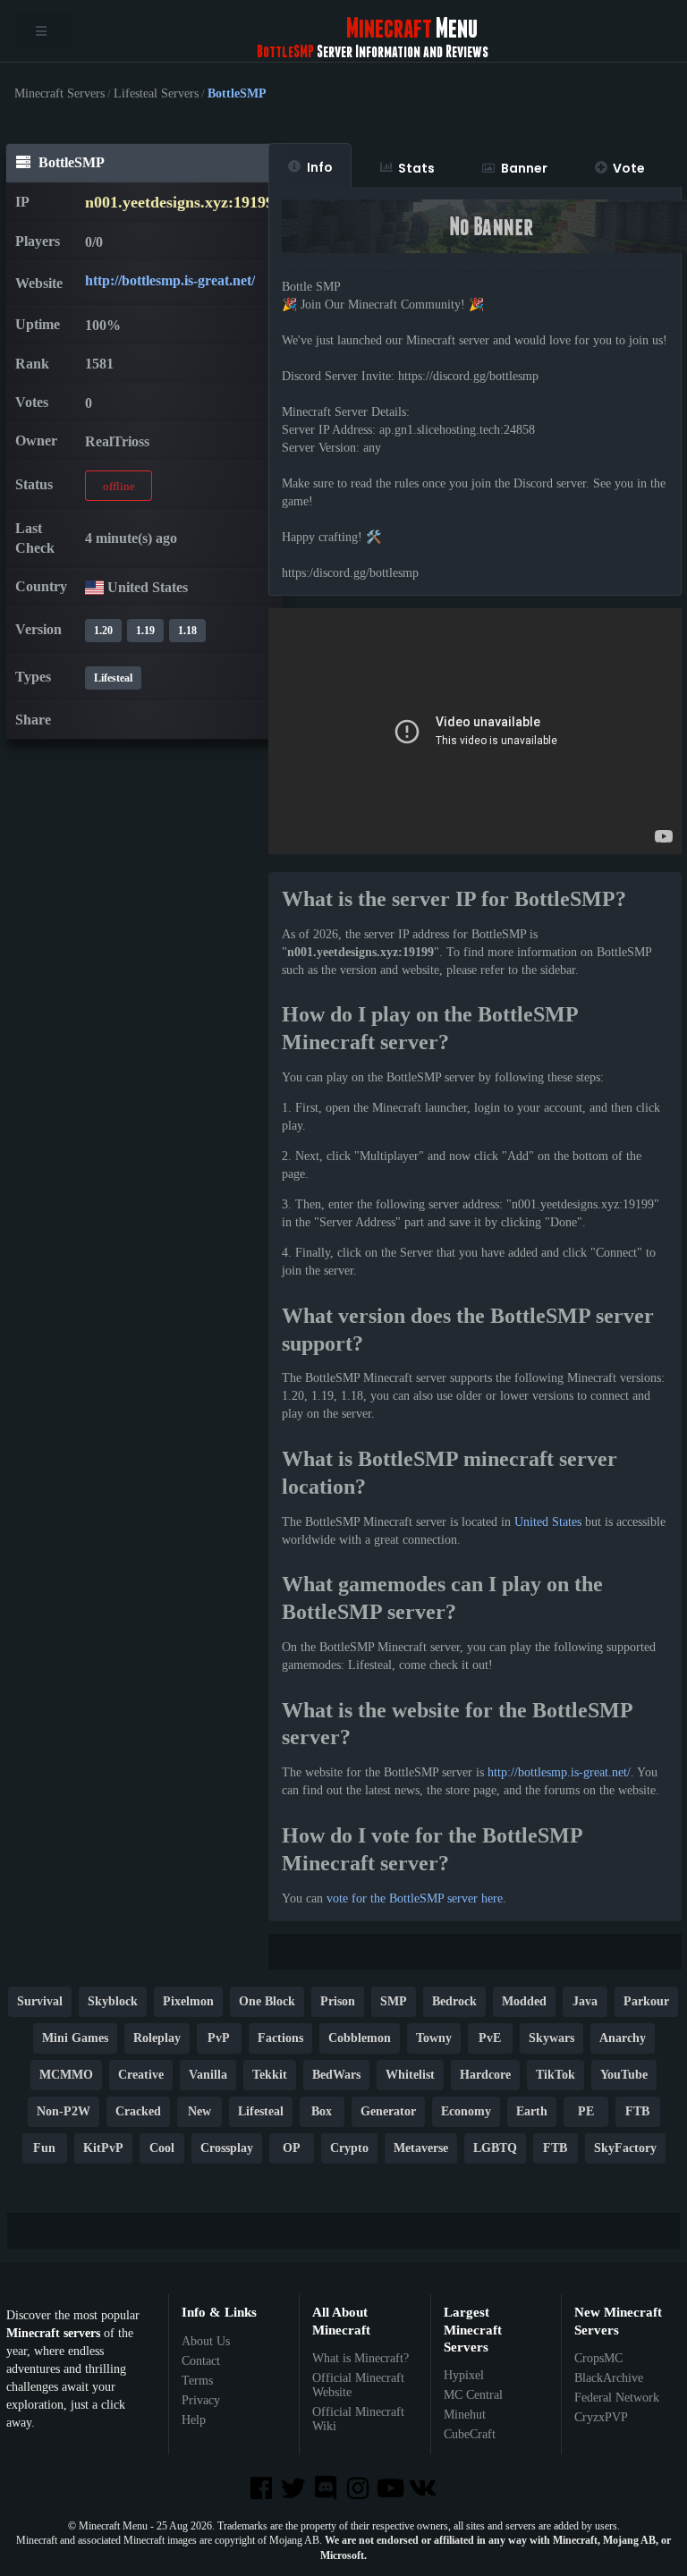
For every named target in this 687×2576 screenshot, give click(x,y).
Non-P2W (64, 2111)
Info (320, 167)
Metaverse (421, 2148)
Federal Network (617, 2398)
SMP (394, 2001)
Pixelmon (188, 2001)
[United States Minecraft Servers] (94, 587)
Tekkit (270, 2075)
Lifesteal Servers (156, 94)
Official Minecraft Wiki (358, 2419)
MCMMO (66, 2075)
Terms (197, 2381)
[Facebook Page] (262, 2490)
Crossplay (227, 2148)
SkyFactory (625, 2148)
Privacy (201, 2400)
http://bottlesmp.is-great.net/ (170, 280)
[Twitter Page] (295, 2490)
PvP (219, 2038)
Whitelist (410, 2075)
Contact (201, 2361)
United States (548, 1522)
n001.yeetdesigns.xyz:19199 (179, 202)
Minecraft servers (53, 2333)
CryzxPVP (601, 2417)
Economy (466, 2111)
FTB (637, 2111)
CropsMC (598, 2358)
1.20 (103, 631)
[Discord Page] (327, 2490)
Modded (524, 2001)
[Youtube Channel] (392, 2490)
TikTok (556, 2075)
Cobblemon (360, 2038)
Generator (388, 2111)
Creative (141, 2075)
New (199, 2111)
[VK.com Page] (424, 2490)
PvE (490, 2038)
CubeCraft (470, 2434)
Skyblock (113, 2001)
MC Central (473, 2395)
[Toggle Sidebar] (44, 31)
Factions (280, 2038)
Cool (162, 2148)
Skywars (551, 2038)
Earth (532, 2111)
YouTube (624, 2075)
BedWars (336, 2075)
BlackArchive (609, 2378)
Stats (416, 168)
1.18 (187, 631)
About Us (206, 2341)
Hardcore (485, 2075)
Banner (524, 168)
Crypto (349, 2148)
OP (292, 2148)
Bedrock (454, 2001)
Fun (44, 2148)
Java (585, 2001)
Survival (40, 2001)
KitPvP (103, 2148)
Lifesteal (113, 678)
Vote (629, 168)
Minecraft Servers (59, 94)
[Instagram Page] (360, 2490)
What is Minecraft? (360, 2358)
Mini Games (75, 2038)
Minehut (465, 2415)
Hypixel (464, 2375)
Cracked (138, 2111)
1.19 (145, 631)
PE (586, 2111)
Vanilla (208, 2075)
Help (194, 2420)
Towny (434, 2038)
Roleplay (157, 2038)
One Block (267, 2001)
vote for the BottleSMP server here (415, 1898)
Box (322, 2111)
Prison (338, 2001)
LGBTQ (495, 2148)
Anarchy (623, 2038)
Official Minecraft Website (358, 2385)
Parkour (646, 2001)
